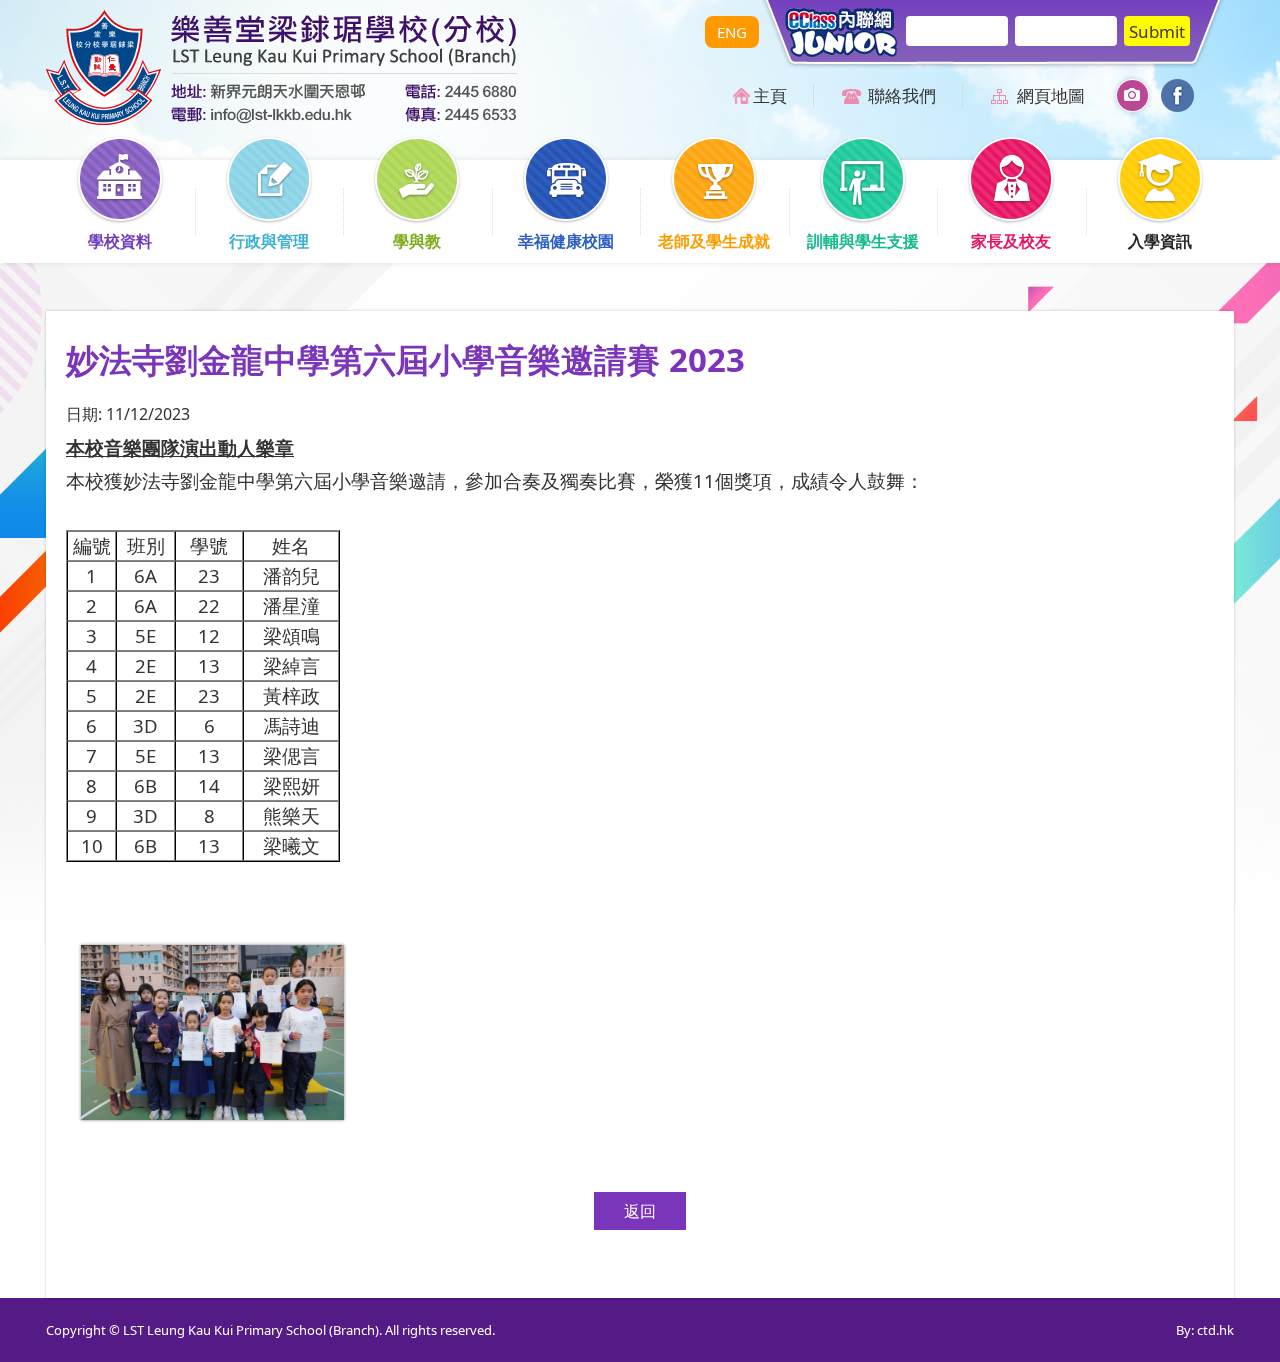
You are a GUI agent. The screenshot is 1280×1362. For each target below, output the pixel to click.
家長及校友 (1011, 241)
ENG (732, 32)
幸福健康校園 (566, 241)
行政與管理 (269, 241)
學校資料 (120, 241)
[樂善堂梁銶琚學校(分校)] (281, 119)
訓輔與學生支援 (863, 241)
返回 (640, 1211)
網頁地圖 (1051, 95)
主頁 (770, 95)
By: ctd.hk (1205, 1330)
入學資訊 (1160, 241)
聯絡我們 (902, 95)
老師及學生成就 (714, 241)
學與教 (417, 241)
